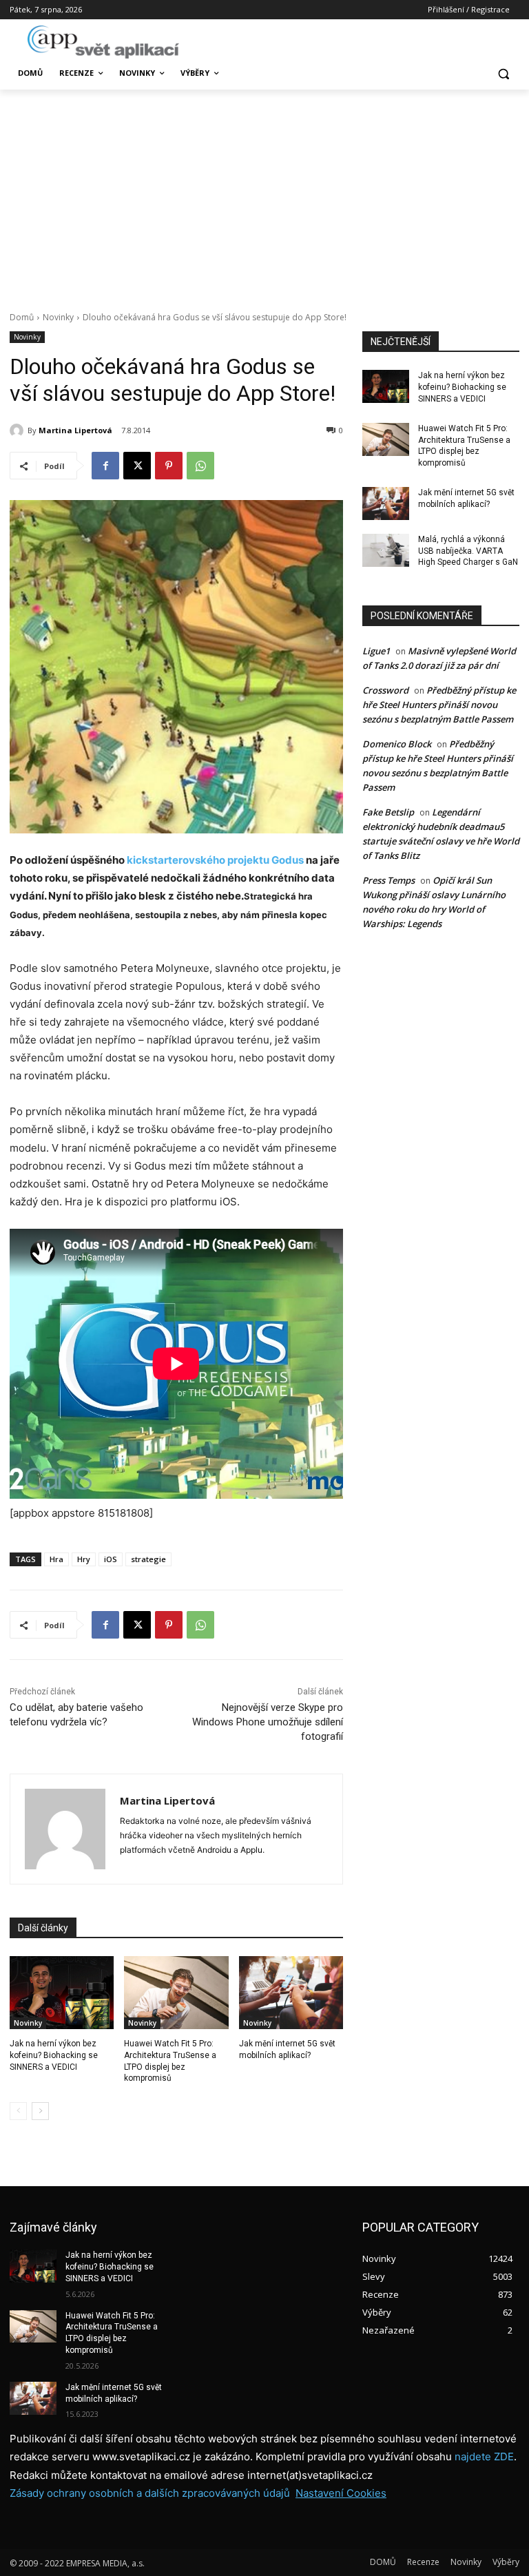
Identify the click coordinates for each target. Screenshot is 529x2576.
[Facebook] (105, 466)
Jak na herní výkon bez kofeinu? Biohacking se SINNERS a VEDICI (54, 2055)
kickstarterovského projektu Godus (215, 860)
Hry (84, 1559)
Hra (56, 1559)
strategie (148, 1559)
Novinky (58, 317)
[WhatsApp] (200, 466)
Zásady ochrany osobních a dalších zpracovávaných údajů (150, 2493)
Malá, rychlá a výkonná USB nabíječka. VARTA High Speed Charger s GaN (468, 551)
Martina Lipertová (75, 430)
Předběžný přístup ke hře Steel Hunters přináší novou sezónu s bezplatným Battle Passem (439, 705)
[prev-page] (18, 2111)
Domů (22, 317)
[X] (137, 466)
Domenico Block (397, 744)
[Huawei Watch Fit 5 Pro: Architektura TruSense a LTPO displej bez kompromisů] (176, 1993)
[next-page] (40, 2111)
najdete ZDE (484, 2456)
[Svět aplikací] (103, 42)
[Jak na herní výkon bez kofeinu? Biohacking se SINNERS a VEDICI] (62, 1993)
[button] (503, 73)
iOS (111, 1559)
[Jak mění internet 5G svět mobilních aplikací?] (291, 1993)
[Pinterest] (169, 466)
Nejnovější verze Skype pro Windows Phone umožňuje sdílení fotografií (268, 1722)
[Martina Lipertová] (19, 430)
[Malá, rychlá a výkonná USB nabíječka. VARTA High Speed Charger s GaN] (386, 550)
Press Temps (388, 880)
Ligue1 (376, 651)
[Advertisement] (264, 193)
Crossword (385, 690)
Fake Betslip (388, 812)
